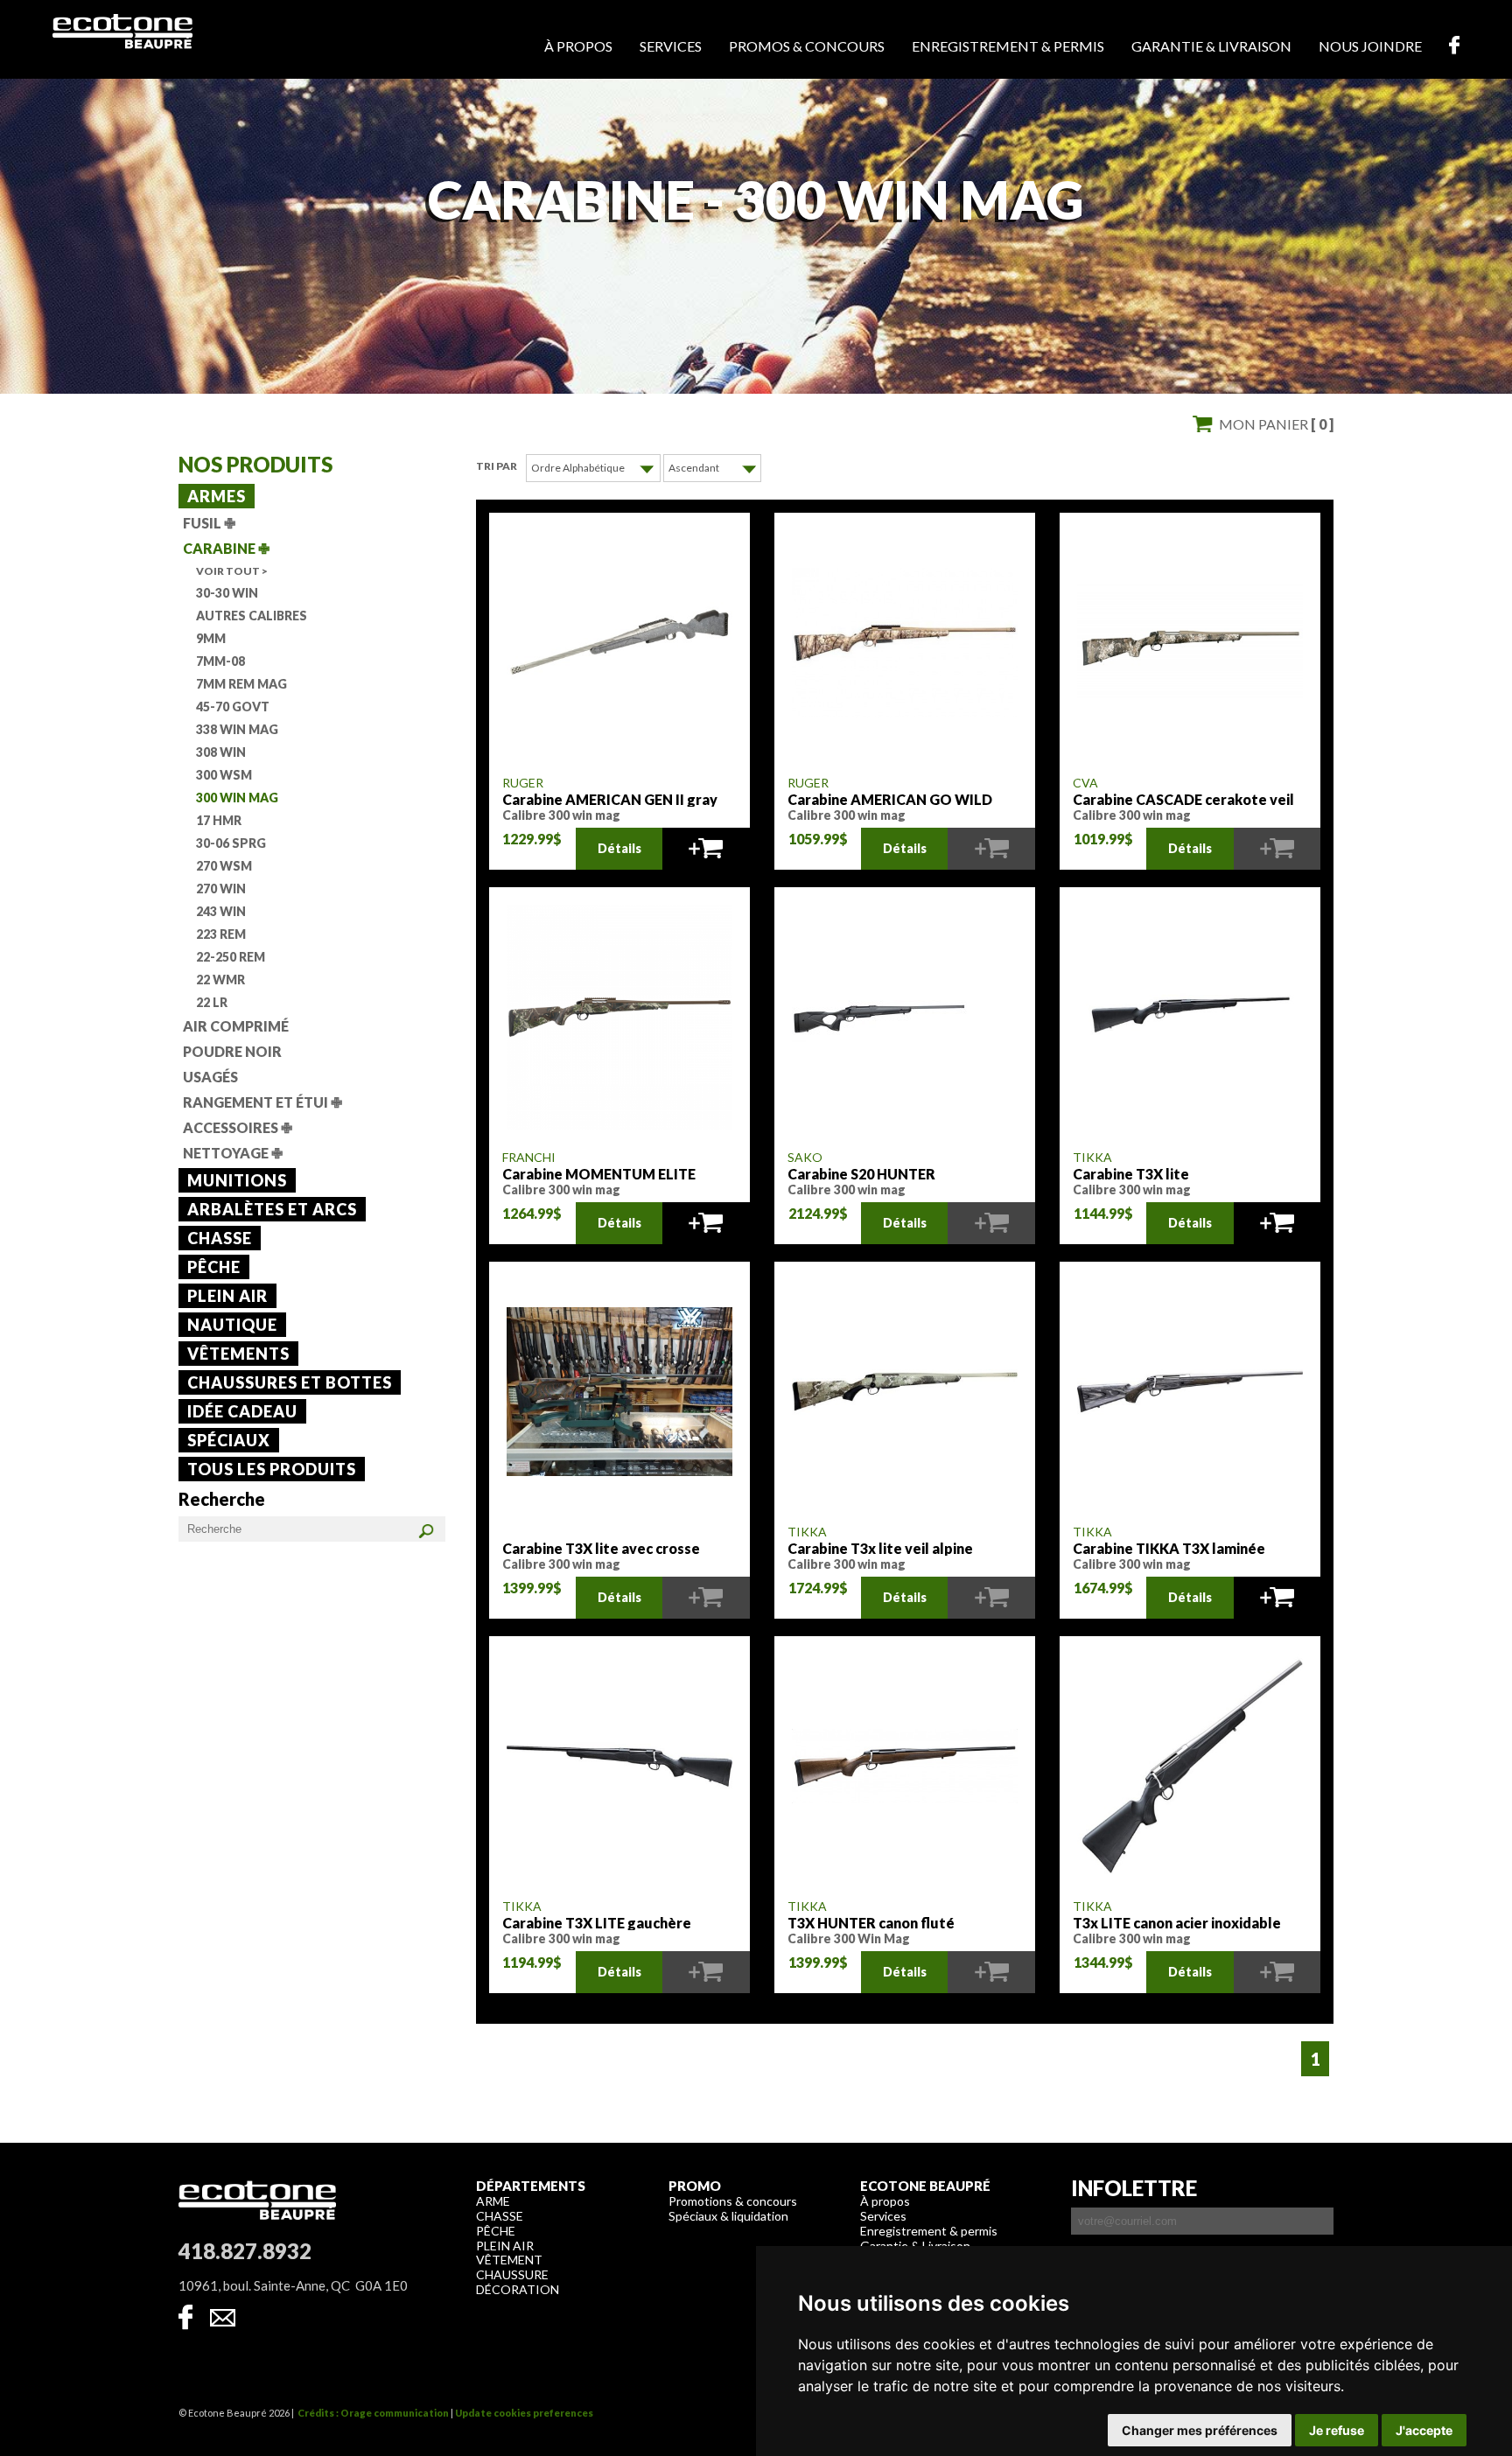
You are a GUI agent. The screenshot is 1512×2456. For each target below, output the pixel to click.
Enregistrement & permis (1008, 46)
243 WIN (221, 911)
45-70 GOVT (233, 707)
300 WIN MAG (237, 798)
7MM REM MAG (241, 684)
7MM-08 (220, 661)
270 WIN (221, 889)
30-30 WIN (227, 593)
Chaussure (512, 2274)
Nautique (232, 1325)
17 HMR (219, 820)
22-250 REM (231, 957)
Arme (493, 2201)
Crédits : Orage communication (373, 2413)
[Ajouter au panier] (706, 849)
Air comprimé (236, 1026)
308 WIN (221, 752)
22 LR (212, 1002)
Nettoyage (233, 1153)
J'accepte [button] (1424, 2430)
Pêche (214, 1267)
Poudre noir (232, 1051)
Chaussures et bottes (290, 1382)
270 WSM (224, 866)
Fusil (209, 523)
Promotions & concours (733, 2201)
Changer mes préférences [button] (1200, 2430)
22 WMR (220, 980)
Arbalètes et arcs (272, 1209)
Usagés (210, 1077)
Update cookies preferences (524, 2413)
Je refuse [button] (1337, 2430)
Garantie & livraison (1211, 46)
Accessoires (238, 1127)
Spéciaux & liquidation (728, 2216)
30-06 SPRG (231, 843)
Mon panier (1276, 424)
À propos (578, 46)
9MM (211, 638)
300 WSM (224, 775)
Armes (217, 496)
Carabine (226, 548)
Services (671, 46)
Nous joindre (1370, 46)
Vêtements (238, 1354)
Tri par (497, 466)
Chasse (220, 1238)
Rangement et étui (262, 1102)
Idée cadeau (242, 1411)
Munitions (237, 1180)
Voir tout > (232, 571)
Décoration (518, 2289)
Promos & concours (807, 46)
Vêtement (509, 2260)
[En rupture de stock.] (991, 849)
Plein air (227, 1296)
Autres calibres (252, 616)
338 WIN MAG (237, 729)
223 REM (221, 934)
